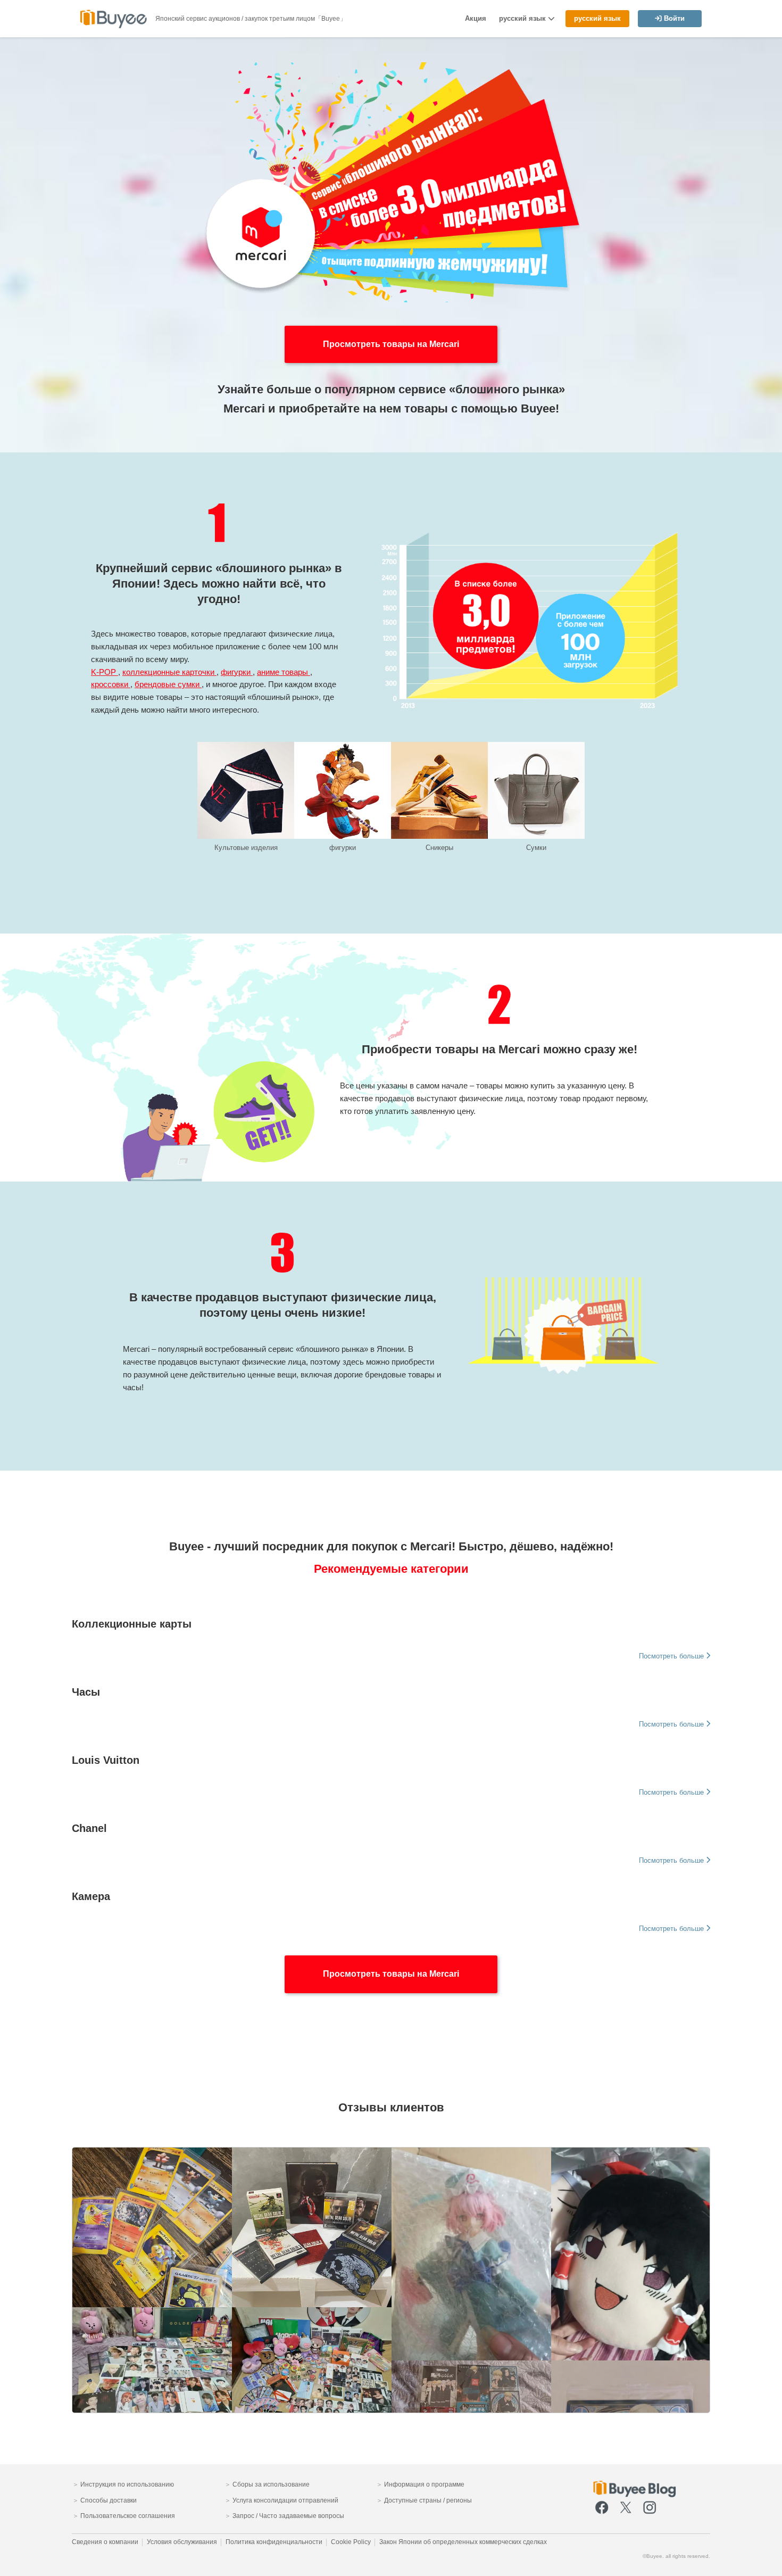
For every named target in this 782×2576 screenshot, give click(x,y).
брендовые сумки (168, 684)
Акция (476, 18)
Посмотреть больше (672, 1656)
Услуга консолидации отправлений (285, 2500)
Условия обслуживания (182, 2542)
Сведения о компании (105, 2542)
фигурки (237, 672)
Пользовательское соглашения (127, 2516)
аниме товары (284, 672)
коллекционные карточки (169, 672)
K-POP (105, 672)
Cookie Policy (351, 2542)
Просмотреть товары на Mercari (391, 1974)
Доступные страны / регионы (427, 2500)
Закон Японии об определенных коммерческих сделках (463, 2542)
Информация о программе (423, 2484)
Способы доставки (108, 2500)
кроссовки (111, 684)
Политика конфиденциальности (274, 2542)
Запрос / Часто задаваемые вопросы (288, 2516)
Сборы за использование (270, 2484)
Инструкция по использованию (126, 2484)
